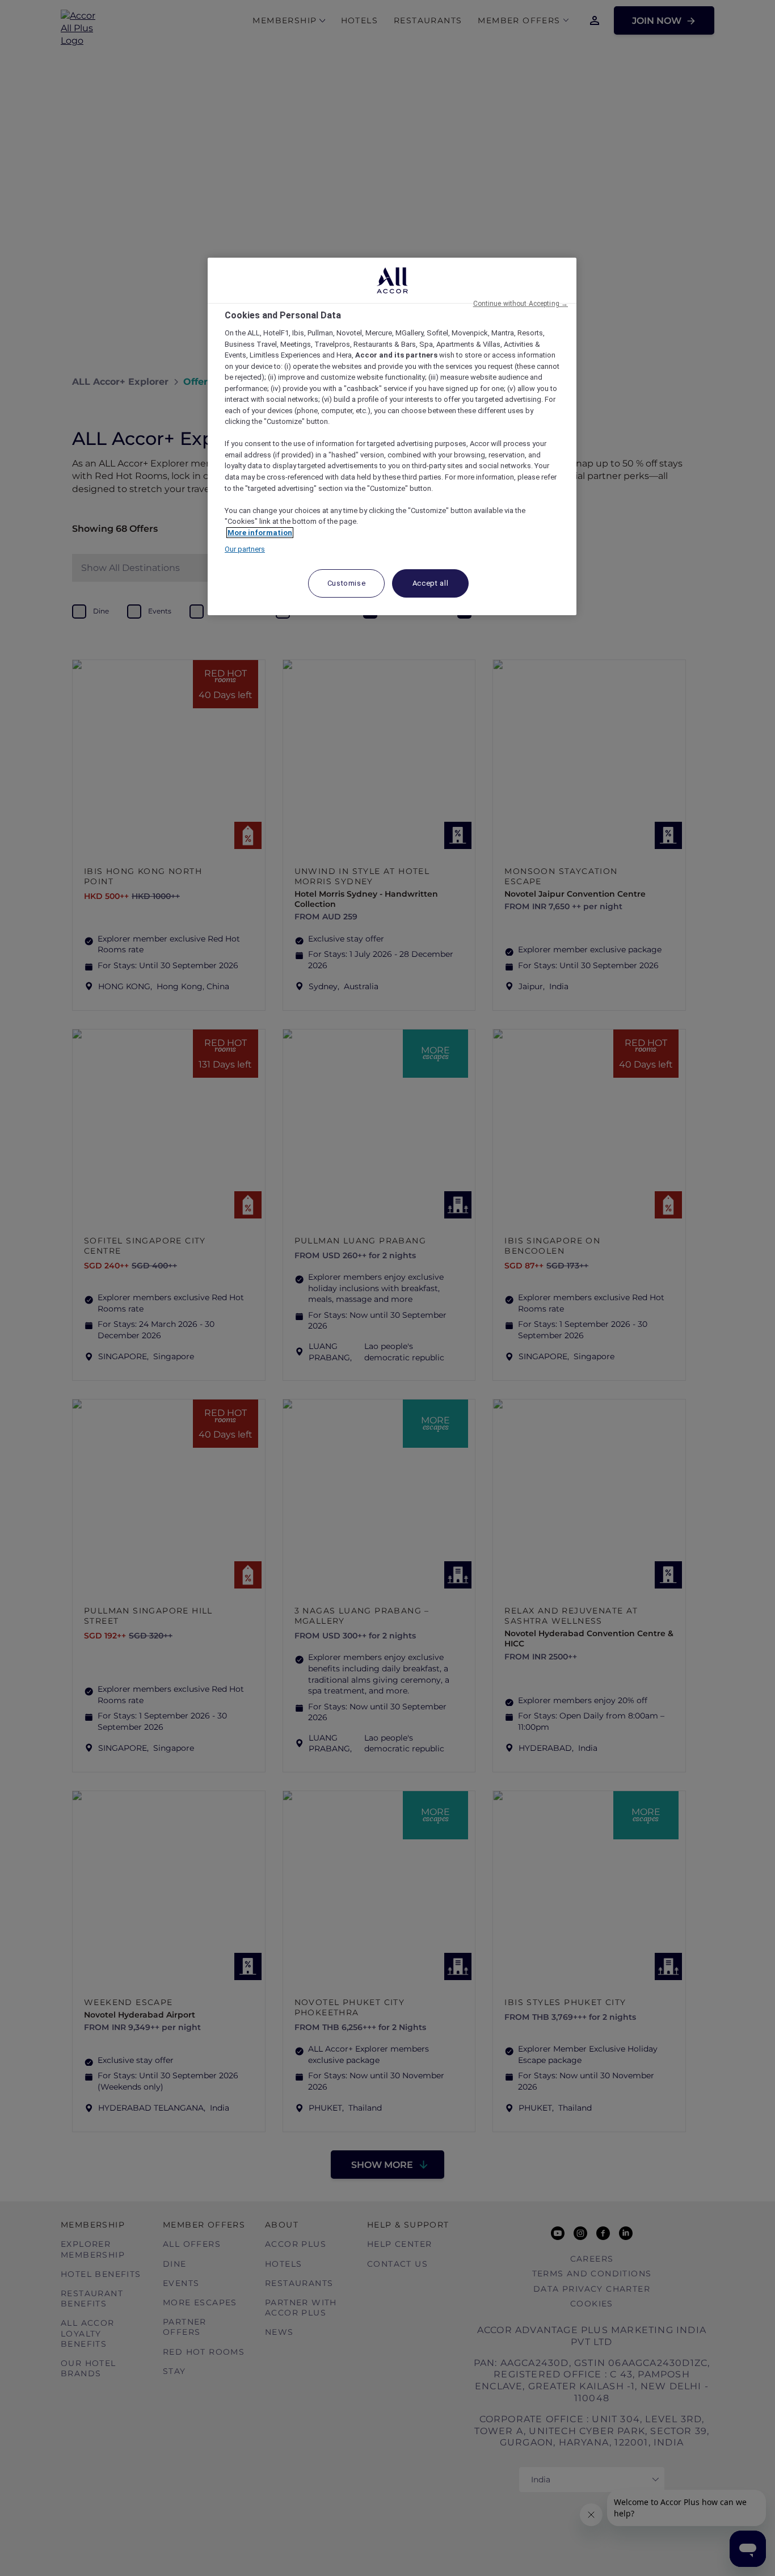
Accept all (431, 583)
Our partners (245, 549)
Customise (347, 583)
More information (260, 533)
